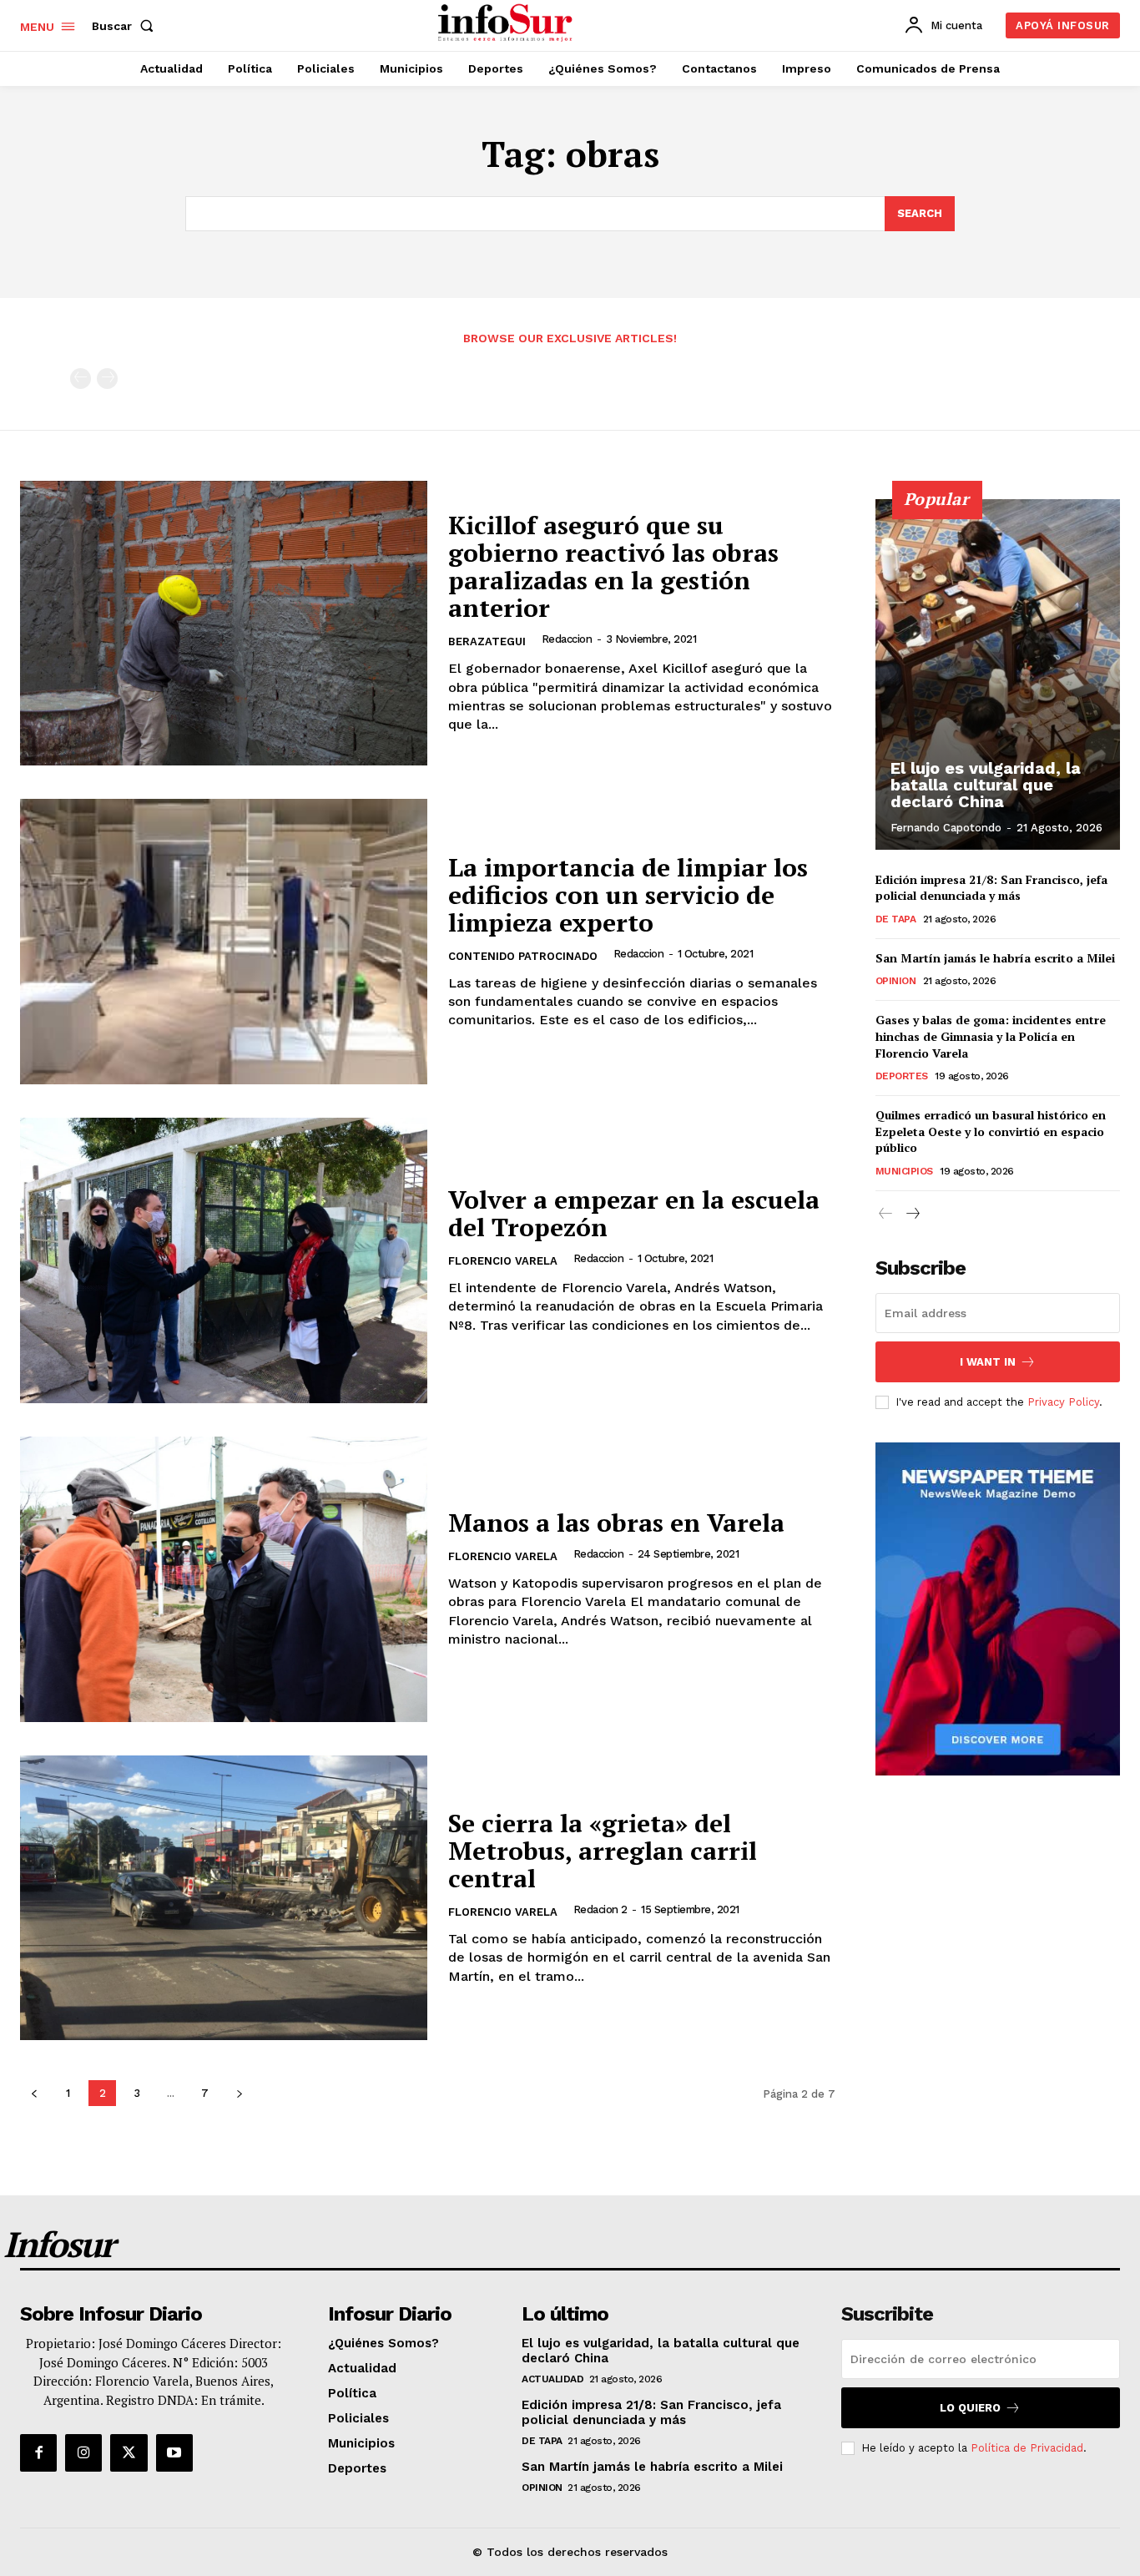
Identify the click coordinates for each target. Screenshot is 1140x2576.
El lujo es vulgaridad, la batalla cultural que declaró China (986, 785)
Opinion (896, 981)
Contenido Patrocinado (523, 956)
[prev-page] (81, 379)
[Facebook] (38, 2452)
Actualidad (552, 2379)
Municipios (904, 1171)
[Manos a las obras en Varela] (224, 1579)
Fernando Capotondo (946, 828)
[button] (126, 26)
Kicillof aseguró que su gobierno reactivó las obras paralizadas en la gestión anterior (613, 566)
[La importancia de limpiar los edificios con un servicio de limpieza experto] (224, 942)
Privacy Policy (1063, 1402)
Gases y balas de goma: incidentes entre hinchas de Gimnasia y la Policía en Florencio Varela (991, 1036)
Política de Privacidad (1027, 2448)
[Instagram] (83, 2452)
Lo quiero (970, 2408)
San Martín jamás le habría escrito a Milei (995, 958)
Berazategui (487, 641)
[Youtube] (174, 2452)
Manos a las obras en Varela (616, 1523)
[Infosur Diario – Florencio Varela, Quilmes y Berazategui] (507, 23)
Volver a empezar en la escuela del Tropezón (634, 1213)
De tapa (896, 919)
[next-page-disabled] (107, 379)
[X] (129, 2452)
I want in (988, 1362)
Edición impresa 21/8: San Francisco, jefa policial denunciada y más (991, 888)
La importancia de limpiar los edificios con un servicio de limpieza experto (628, 895)
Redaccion (567, 639)
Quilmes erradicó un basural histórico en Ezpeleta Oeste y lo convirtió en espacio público (991, 1131)
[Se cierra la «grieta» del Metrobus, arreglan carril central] (224, 1898)
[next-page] (239, 2093)
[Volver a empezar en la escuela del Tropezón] (224, 1260)
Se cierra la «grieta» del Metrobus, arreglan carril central (603, 1851)
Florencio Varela (503, 1261)
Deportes (902, 1076)
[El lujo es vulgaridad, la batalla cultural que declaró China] (998, 674)
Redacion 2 (600, 1909)
